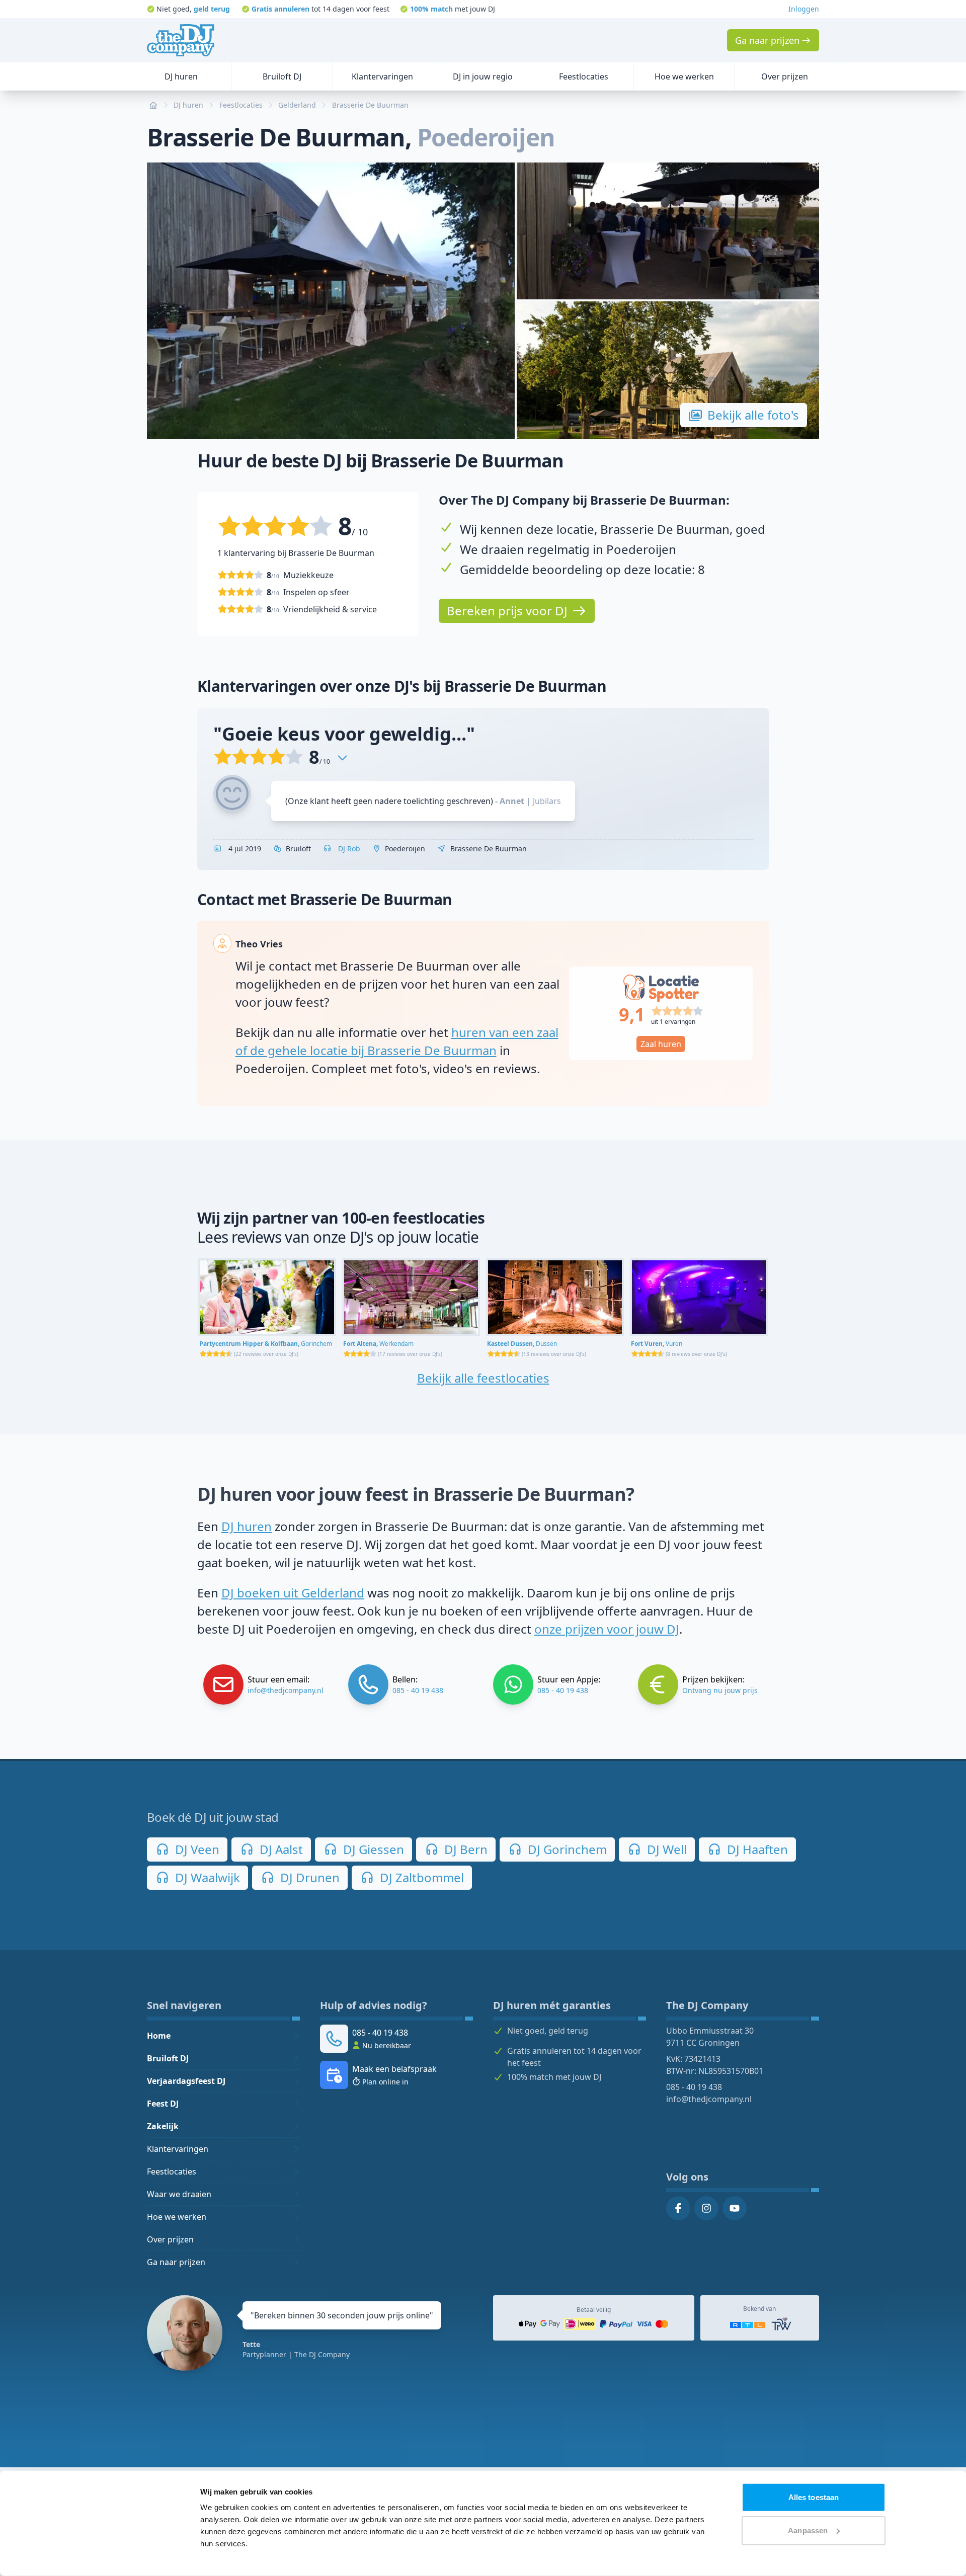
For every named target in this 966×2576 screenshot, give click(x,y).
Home (159, 2036)
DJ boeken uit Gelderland (293, 1593)
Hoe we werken (177, 2217)
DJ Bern (464, 1849)
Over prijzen (170, 2239)
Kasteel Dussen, (522, 1344)
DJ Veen (196, 1849)
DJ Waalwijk (206, 1877)
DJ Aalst (280, 1849)
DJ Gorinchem (566, 1849)
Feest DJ (163, 2104)
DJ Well (665, 1849)
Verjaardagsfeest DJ (186, 2081)
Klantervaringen (178, 2149)
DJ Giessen (372, 1849)
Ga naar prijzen (176, 2262)
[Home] (181, 40)
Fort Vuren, (657, 1344)
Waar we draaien (179, 2194)
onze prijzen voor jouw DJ (607, 1629)
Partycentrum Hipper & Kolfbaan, (266, 1344)
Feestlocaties (172, 2171)
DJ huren (247, 1526)
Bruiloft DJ (168, 2058)
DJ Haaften (756, 1849)
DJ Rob (348, 849)
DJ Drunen (308, 1877)
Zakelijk (163, 2126)
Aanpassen (808, 2530)
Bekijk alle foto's (753, 415)
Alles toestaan (814, 2497)
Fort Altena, (378, 1344)
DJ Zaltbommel (420, 1877)
